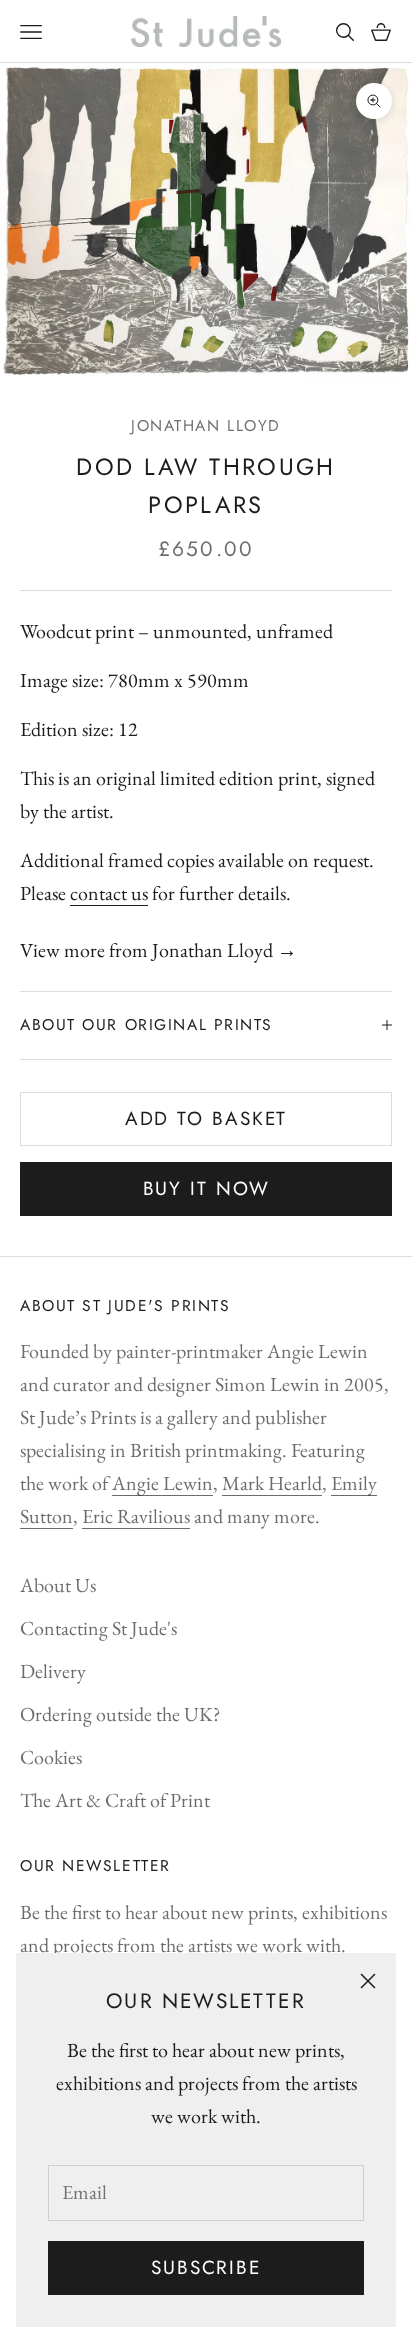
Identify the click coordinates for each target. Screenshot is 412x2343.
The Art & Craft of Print (115, 1800)
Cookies (51, 1757)
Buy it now (206, 1188)
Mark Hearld (272, 1483)
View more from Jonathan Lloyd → (158, 950)
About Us (58, 1585)
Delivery (53, 1671)
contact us (109, 893)
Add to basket (206, 1118)
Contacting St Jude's (98, 1628)
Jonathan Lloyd (206, 425)
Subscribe (206, 2267)
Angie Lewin (162, 1483)
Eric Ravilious (136, 1516)
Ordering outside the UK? (120, 1714)
